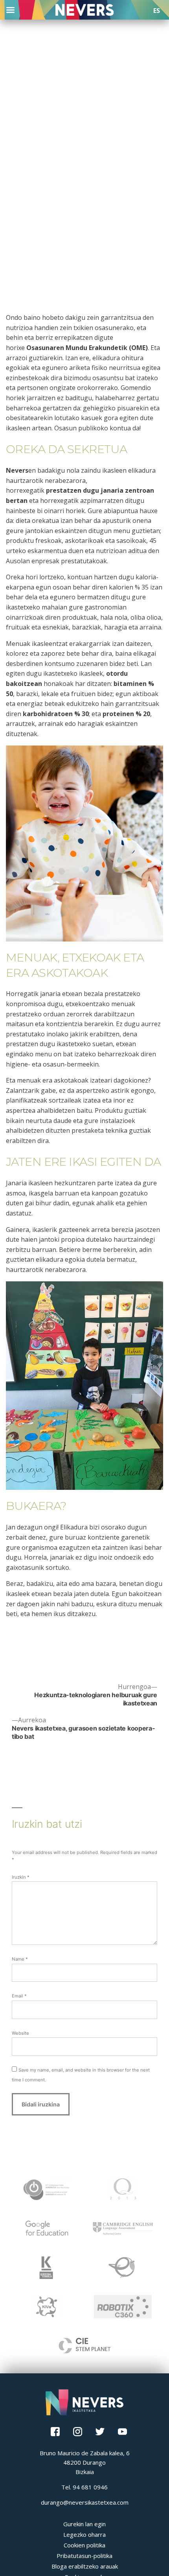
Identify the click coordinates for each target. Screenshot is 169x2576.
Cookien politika (84, 2545)
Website (20, 2033)
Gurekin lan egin (84, 2524)
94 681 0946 (90, 2487)
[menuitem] (157, 11)
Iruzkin (21, 1877)
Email (19, 1996)
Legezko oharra (84, 2534)
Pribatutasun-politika (84, 2556)
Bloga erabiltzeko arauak (85, 2566)
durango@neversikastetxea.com (85, 2502)
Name (20, 1959)
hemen (42, 1614)
